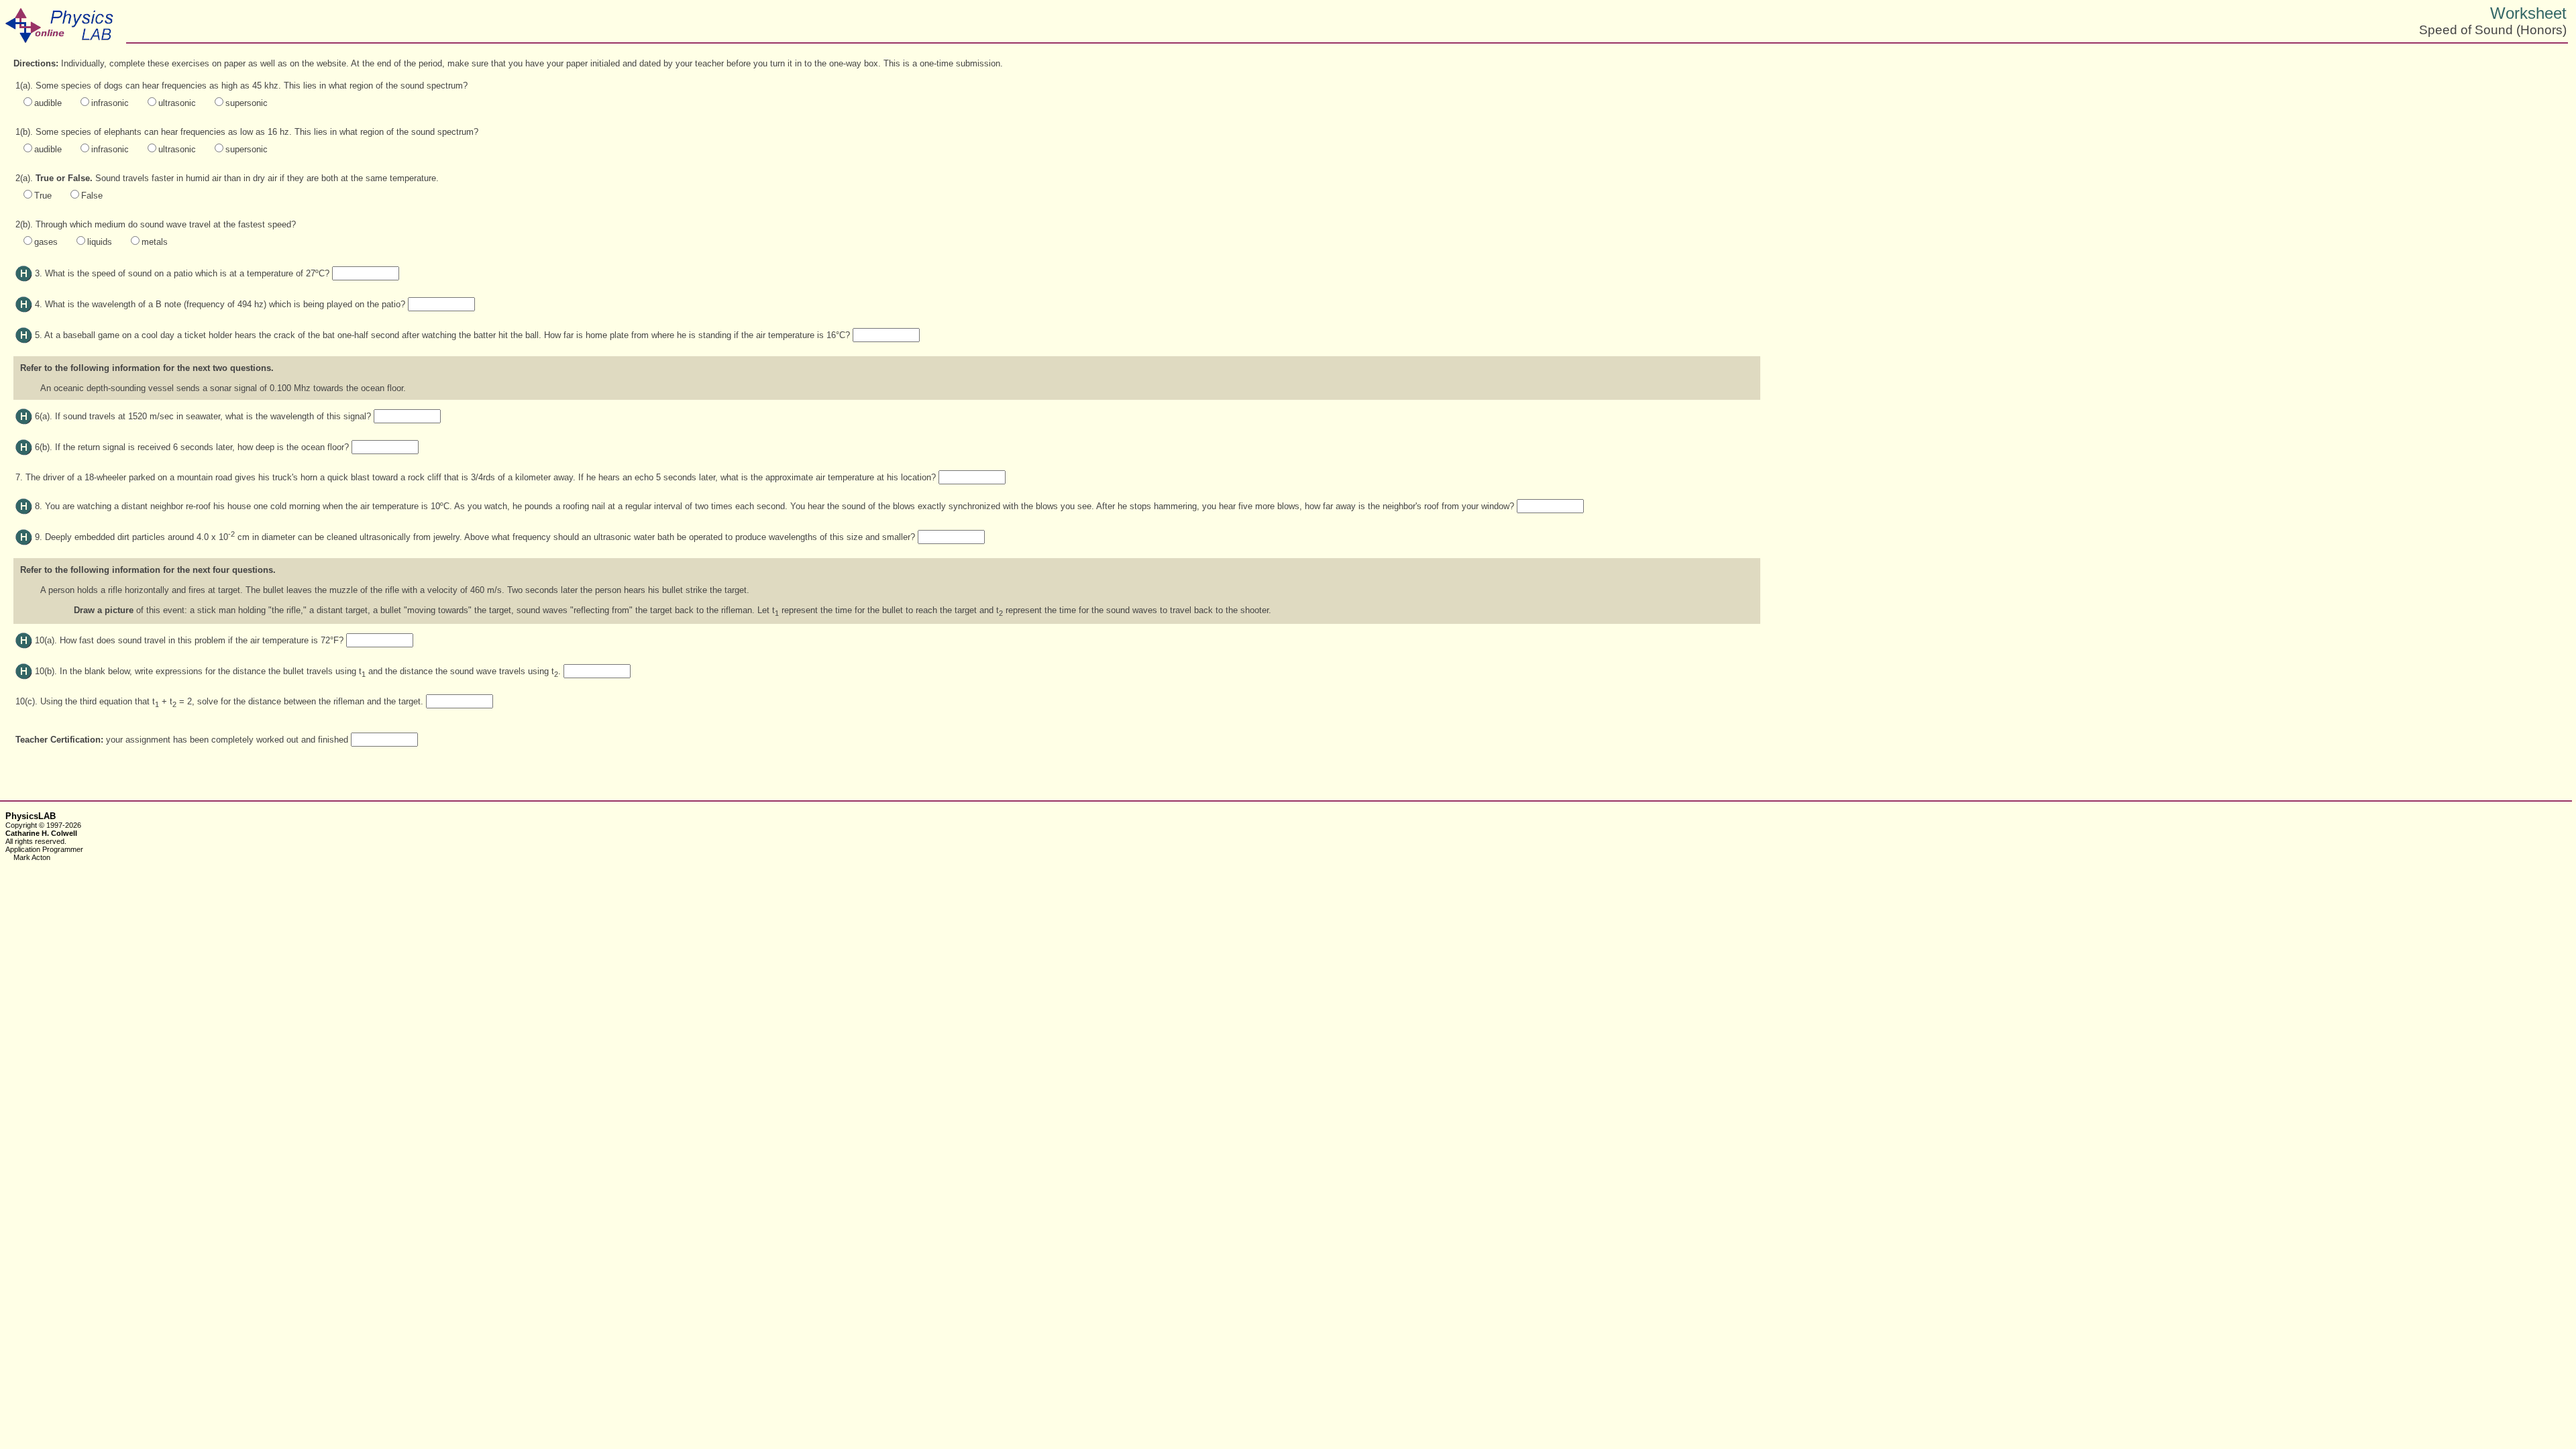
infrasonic (110, 103)
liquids (100, 242)
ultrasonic (177, 103)
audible (48, 103)
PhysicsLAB (31, 816)
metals (155, 242)
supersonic (247, 103)
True (43, 196)
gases (46, 242)
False (92, 196)
